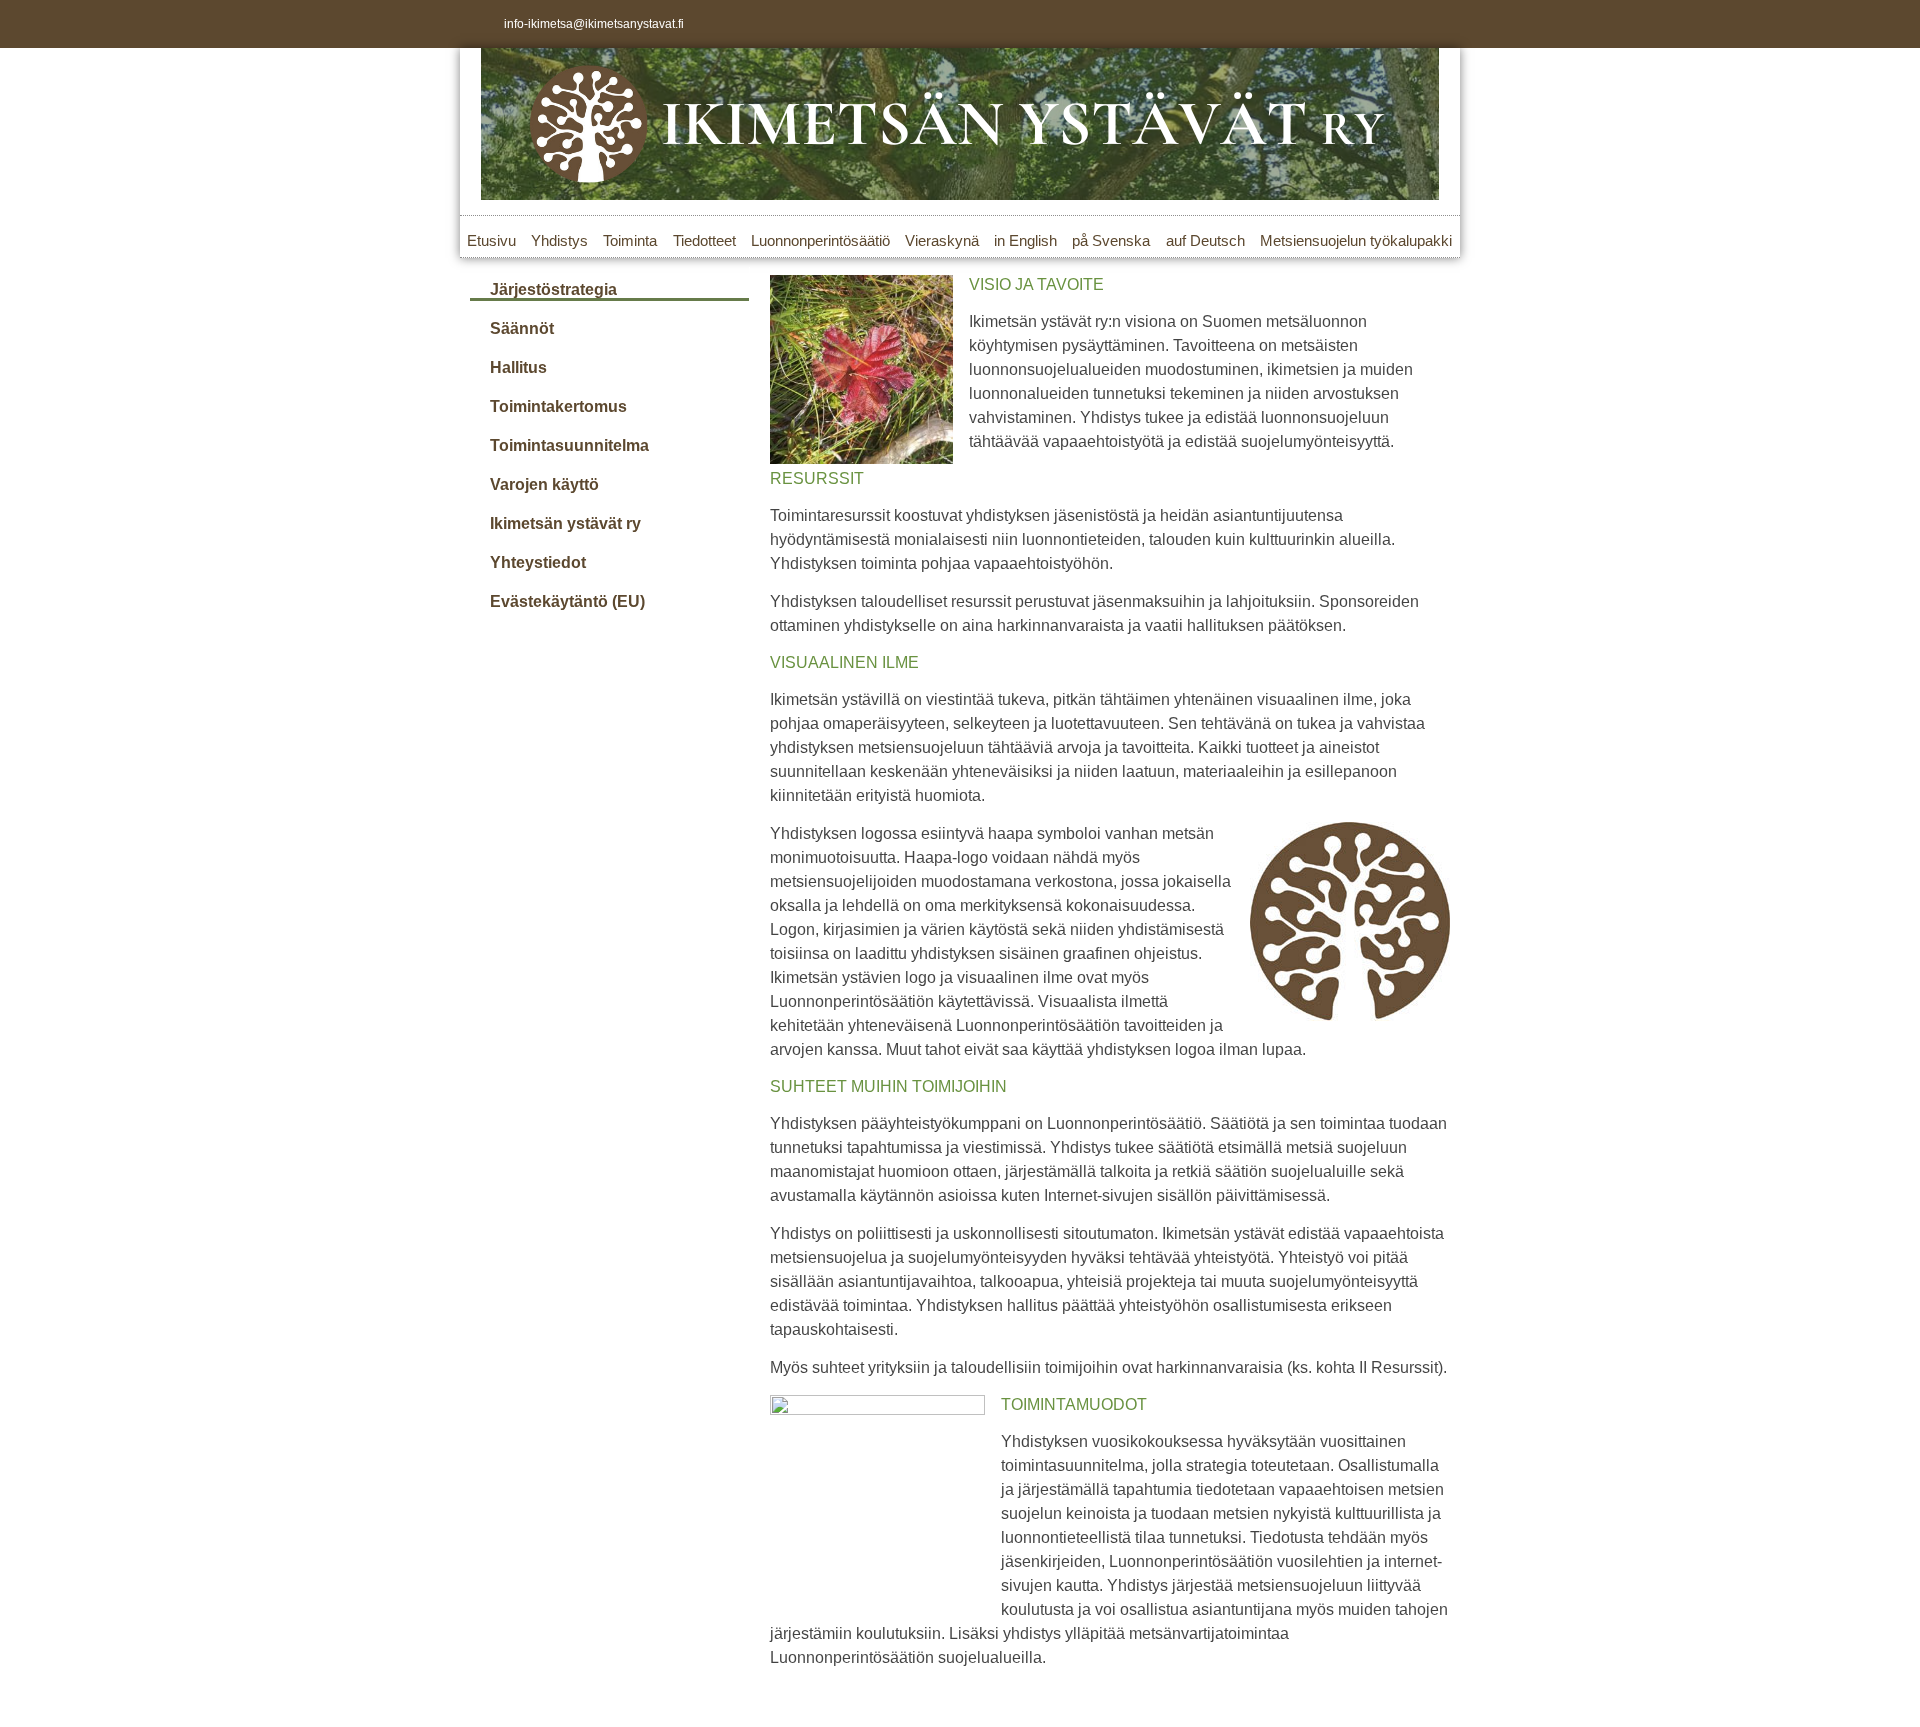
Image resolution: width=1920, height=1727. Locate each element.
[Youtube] (1436, 24)
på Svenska (1111, 240)
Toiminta (630, 240)
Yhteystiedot (538, 562)
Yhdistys (559, 240)
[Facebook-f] (1370, 24)
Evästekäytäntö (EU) (567, 601)
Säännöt (522, 328)
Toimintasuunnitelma (569, 445)
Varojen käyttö (544, 484)
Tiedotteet (704, 240)
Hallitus (518, 367)
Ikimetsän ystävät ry (565, 523)
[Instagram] (1403, 24)
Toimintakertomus (558, 406)
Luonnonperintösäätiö (820, 240)
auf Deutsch (1205, 240)
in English (1025, 240)
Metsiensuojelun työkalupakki (1356, 240)
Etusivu (491, 240)
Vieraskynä (942, 240)
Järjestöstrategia (553, 289)
